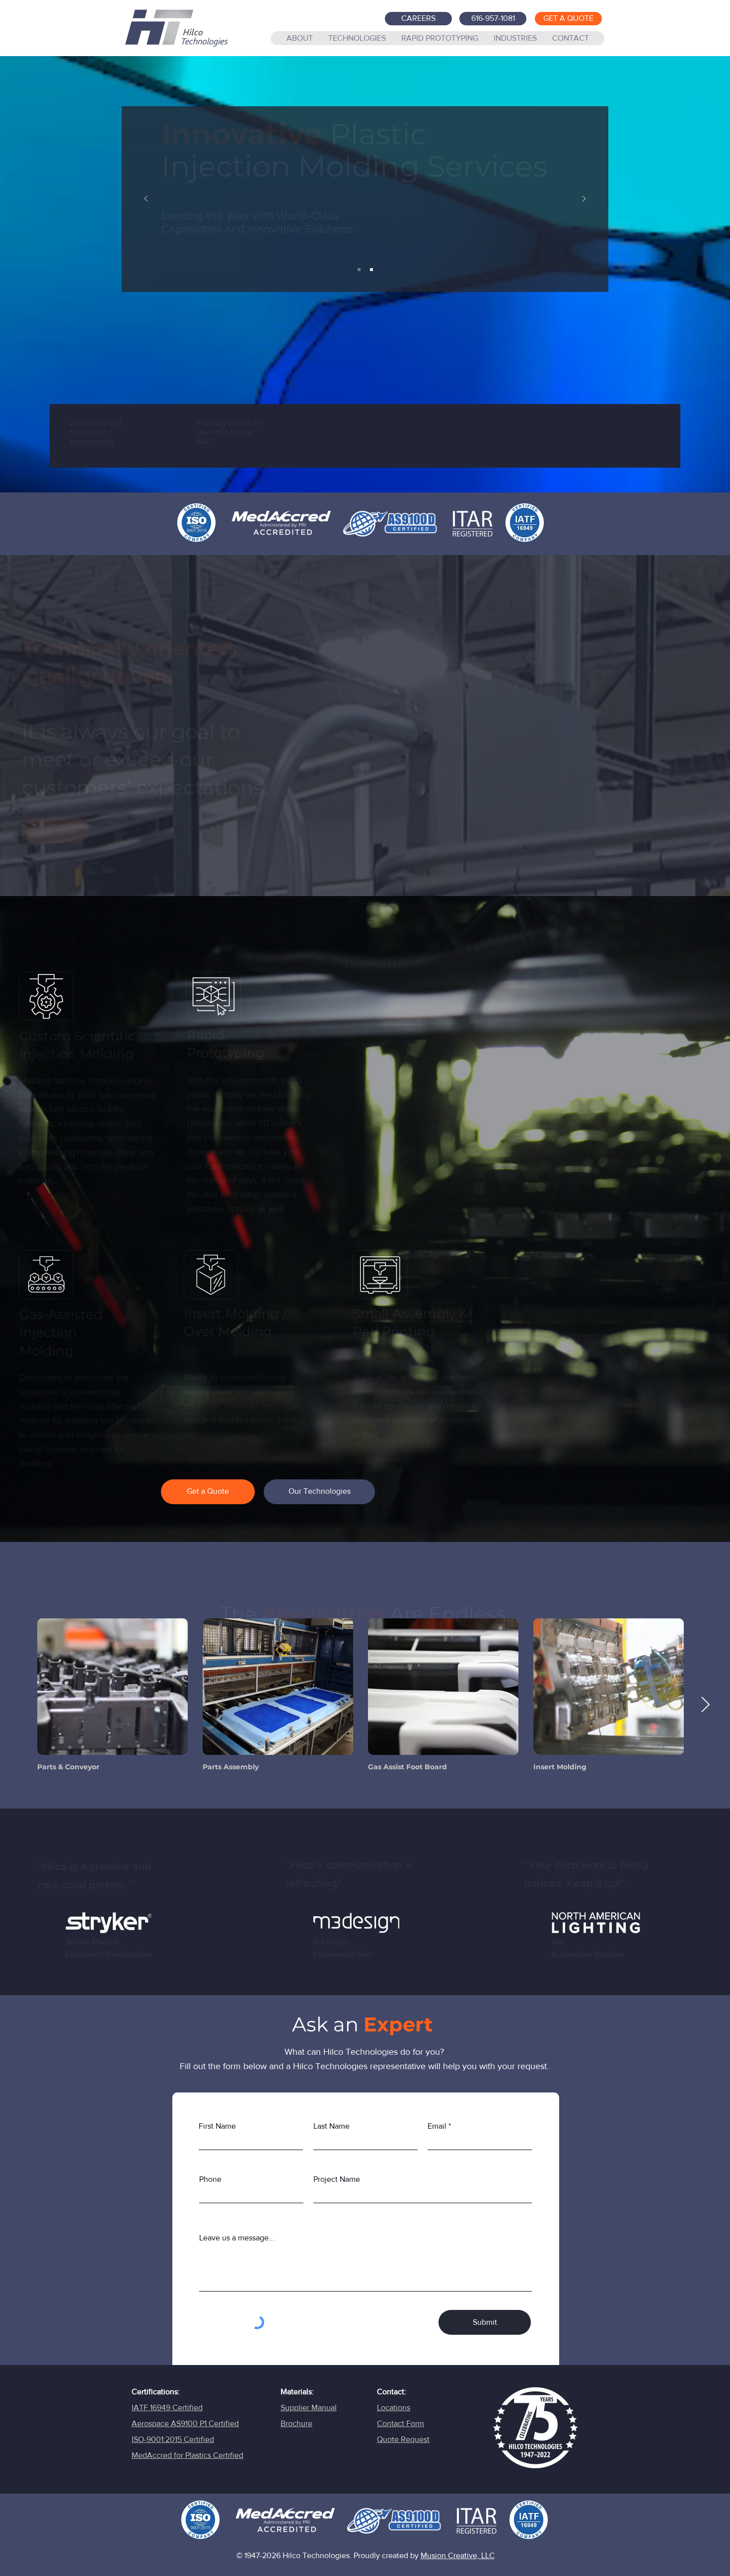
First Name (217, 2126)
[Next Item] (715, 1705)
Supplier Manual (309, 2407)
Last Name (331, 2126)
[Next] (584, 199)
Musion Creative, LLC (458, 2555)
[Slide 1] (359, 270)
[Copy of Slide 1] (371, 270)
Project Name (337, 2179)
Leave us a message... (237, 2238)
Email (437, 2126)
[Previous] (146, 199)
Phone (210, 2179)
